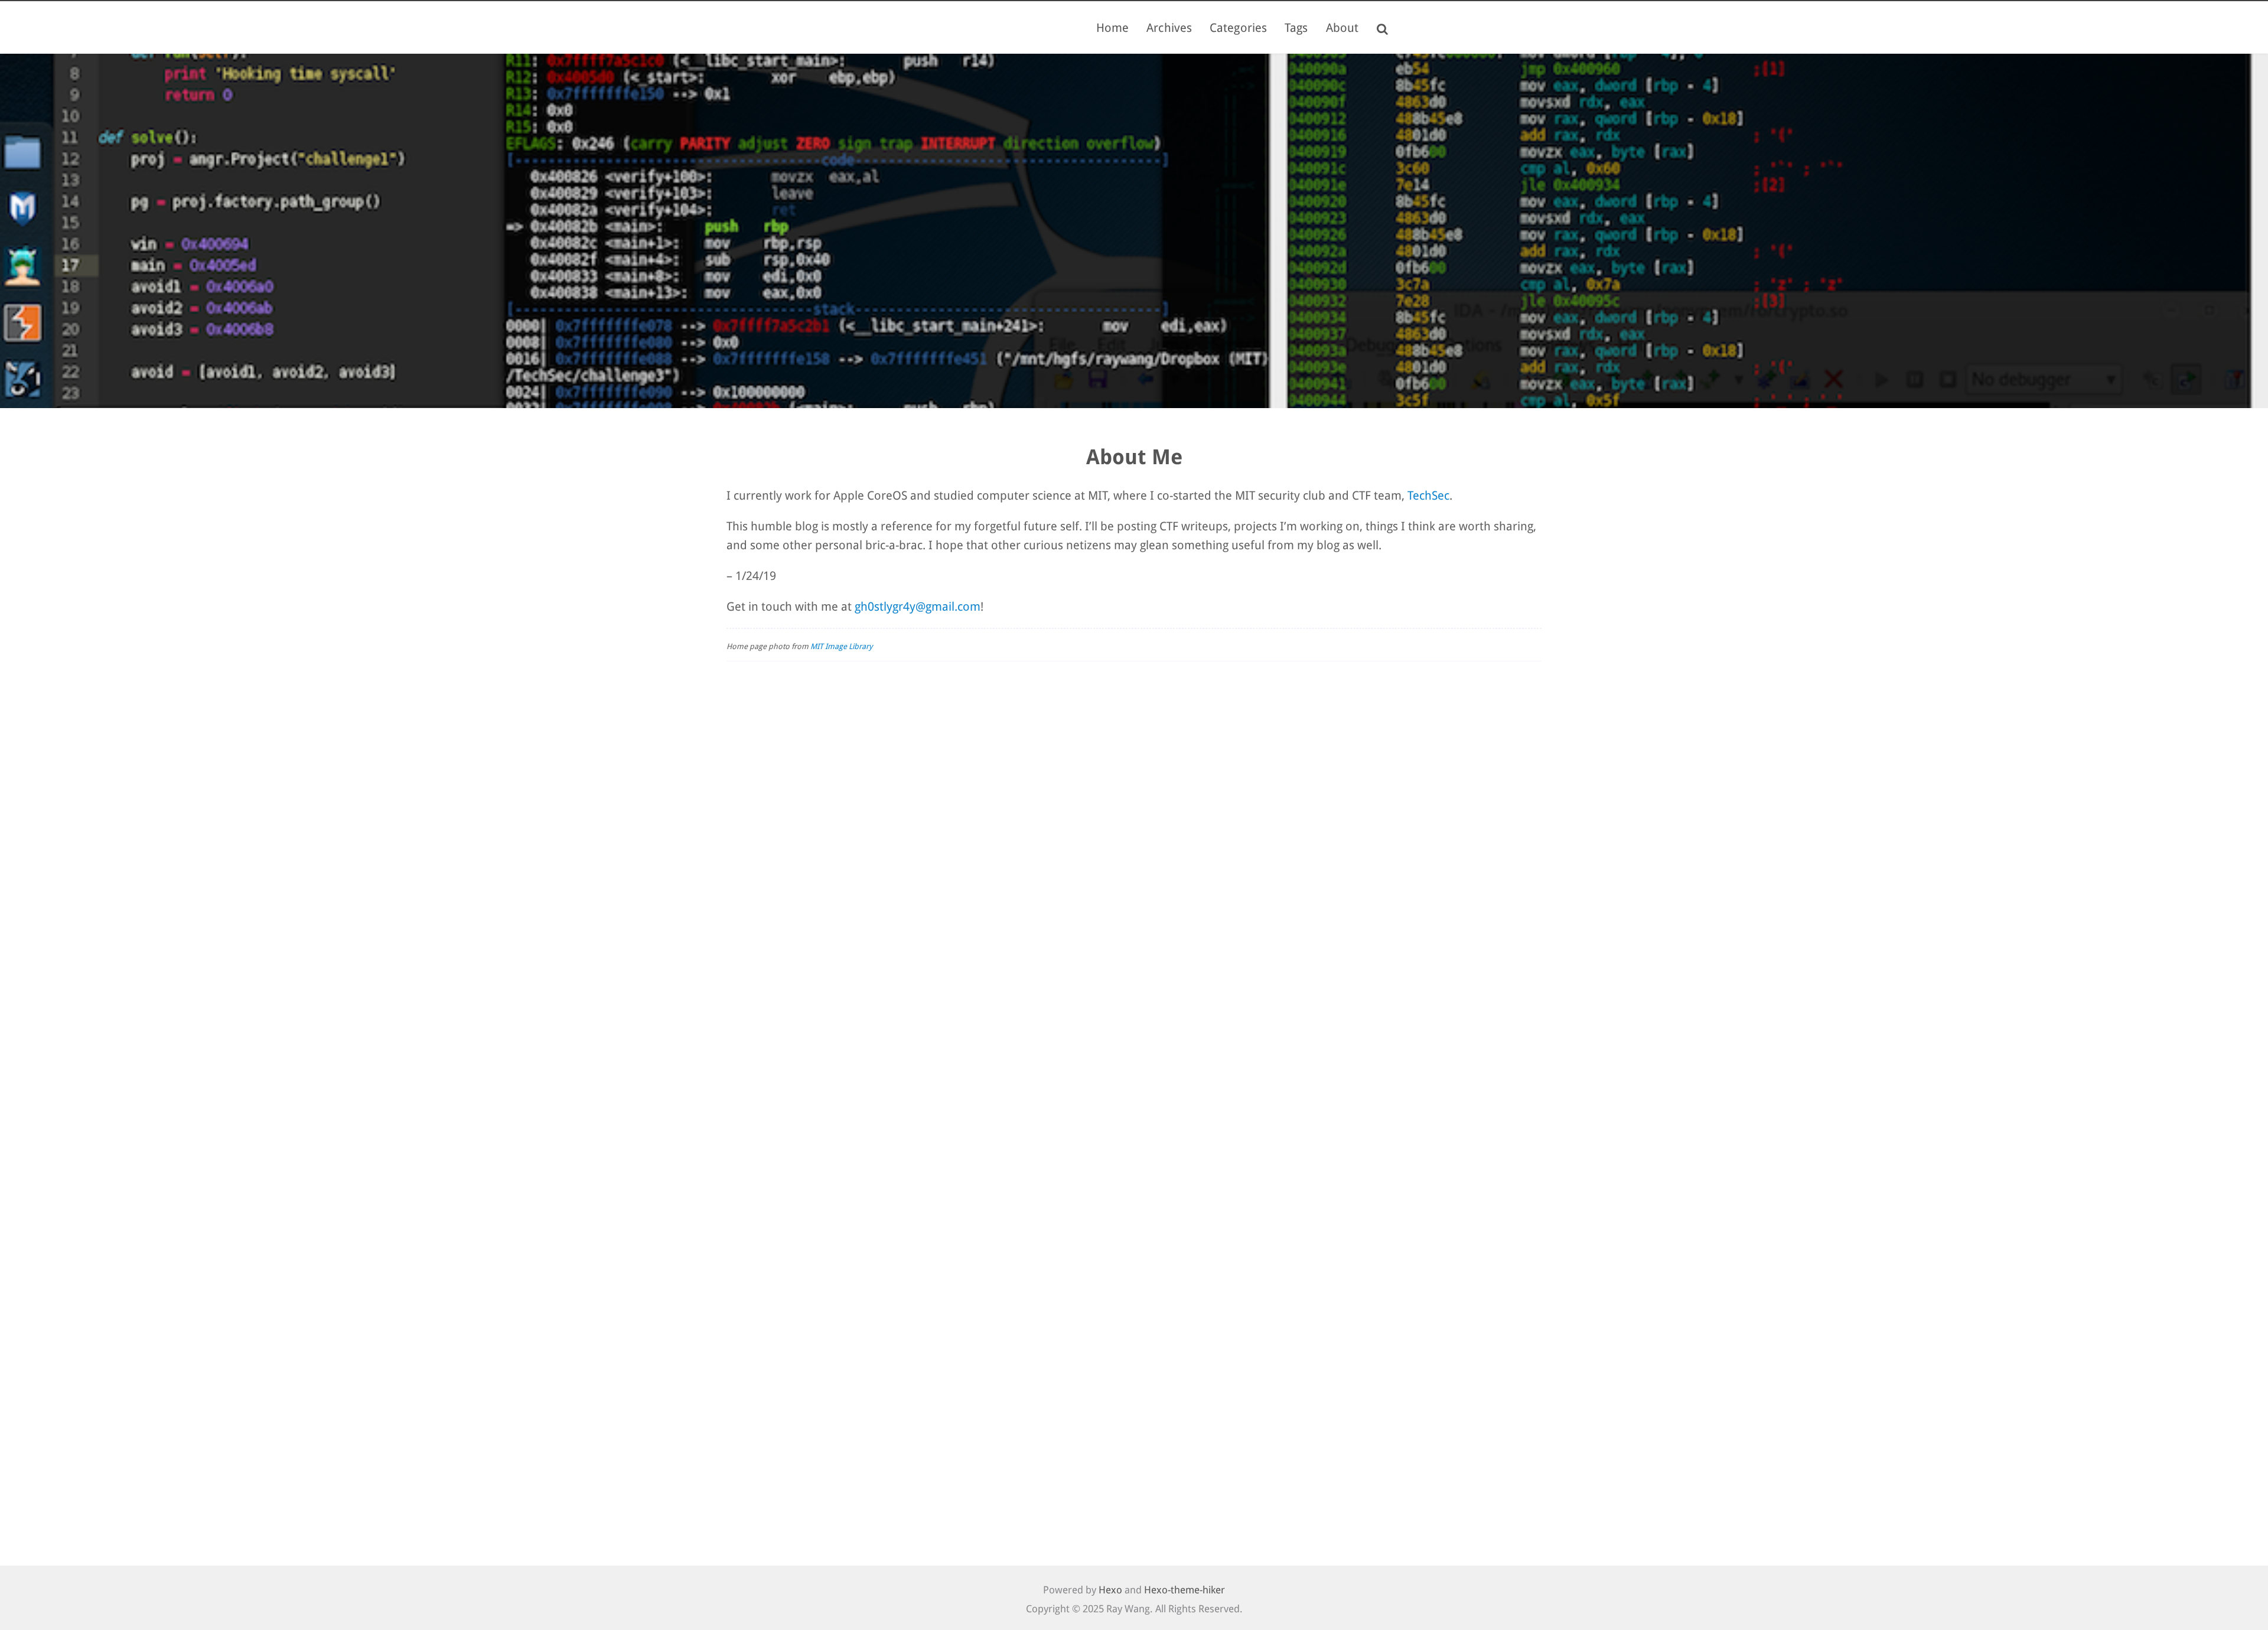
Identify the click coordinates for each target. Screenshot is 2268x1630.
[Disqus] (1134, 845)
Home (1112, 28)
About (1342, 28)
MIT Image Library (841, 646)
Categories (1238, 28)
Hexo (1110, 1590)
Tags (1296, 28)
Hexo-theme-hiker (1184, 1590)
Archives (1169, 28)
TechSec (1428, 495)
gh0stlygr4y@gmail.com (918, 607)
